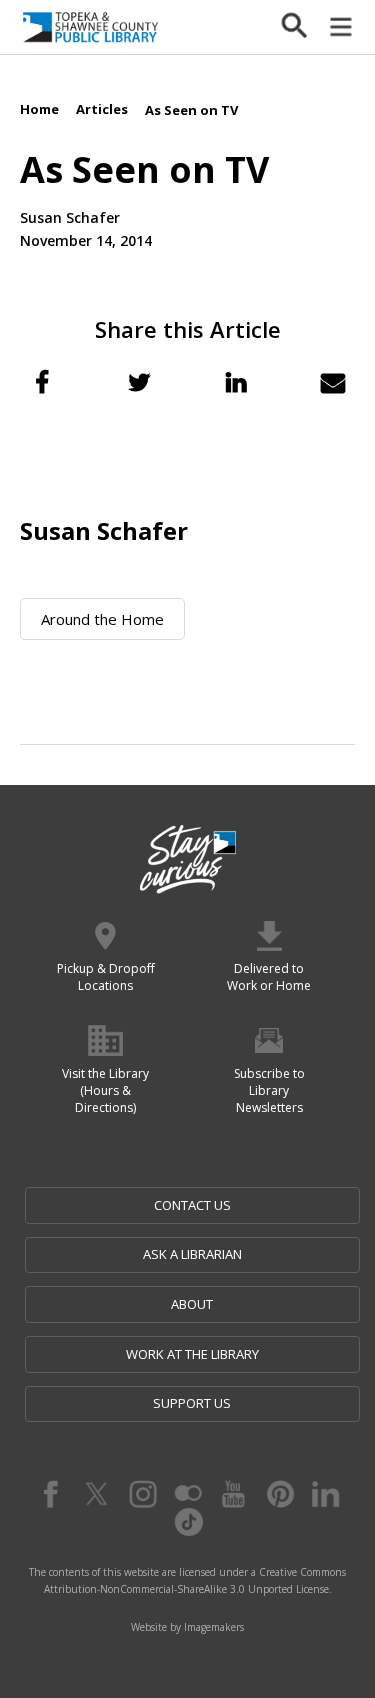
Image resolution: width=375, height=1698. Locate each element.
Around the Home (102, 619)
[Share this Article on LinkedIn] (236, 382)
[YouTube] (234, 1494)
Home (39, 109)
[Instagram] (142, 1494)
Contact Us (192, 1205)
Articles (102, 109)
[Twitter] (96, 1494)
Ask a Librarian (192, 1254)
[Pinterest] (280, 1494)
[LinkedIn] (326, 1494)
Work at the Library (192, 1354)
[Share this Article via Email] (333, 382)
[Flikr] (188, 1494)
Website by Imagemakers (187, 1627)
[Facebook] (50, 1494)
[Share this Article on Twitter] (139, 382)
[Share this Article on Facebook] (42, 382)
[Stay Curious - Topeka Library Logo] (188, 860)
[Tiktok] (188, 1522)
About (192, 1304)
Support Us (192, 1403)
